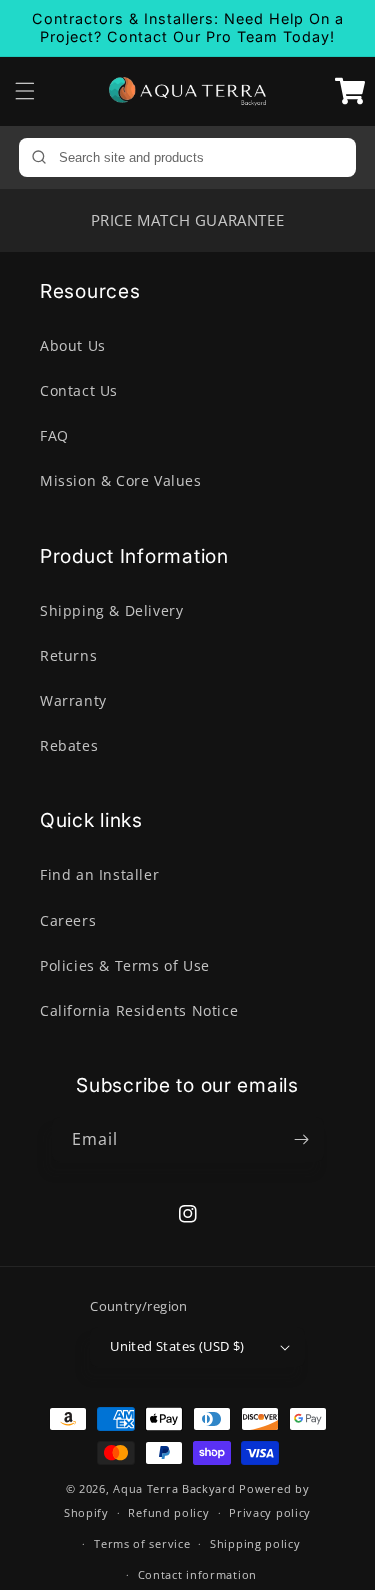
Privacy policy (270, 1512)
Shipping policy (255, 1543)
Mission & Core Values (121, 480)
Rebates (69, 745)
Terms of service (142, 1543)
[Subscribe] (302, 1139)
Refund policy (168, 1512)
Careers (68, 920)
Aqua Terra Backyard (174, 1488)
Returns (68, 655)
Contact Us (79, 390)
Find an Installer (99, 874)
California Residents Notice (139, 1010)
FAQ (54, 435)
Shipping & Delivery (111, 610)
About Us (73, 345)
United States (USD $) (177, 1346)
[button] (25, 91)
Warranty (73, 700)
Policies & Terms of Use (125, 965)
